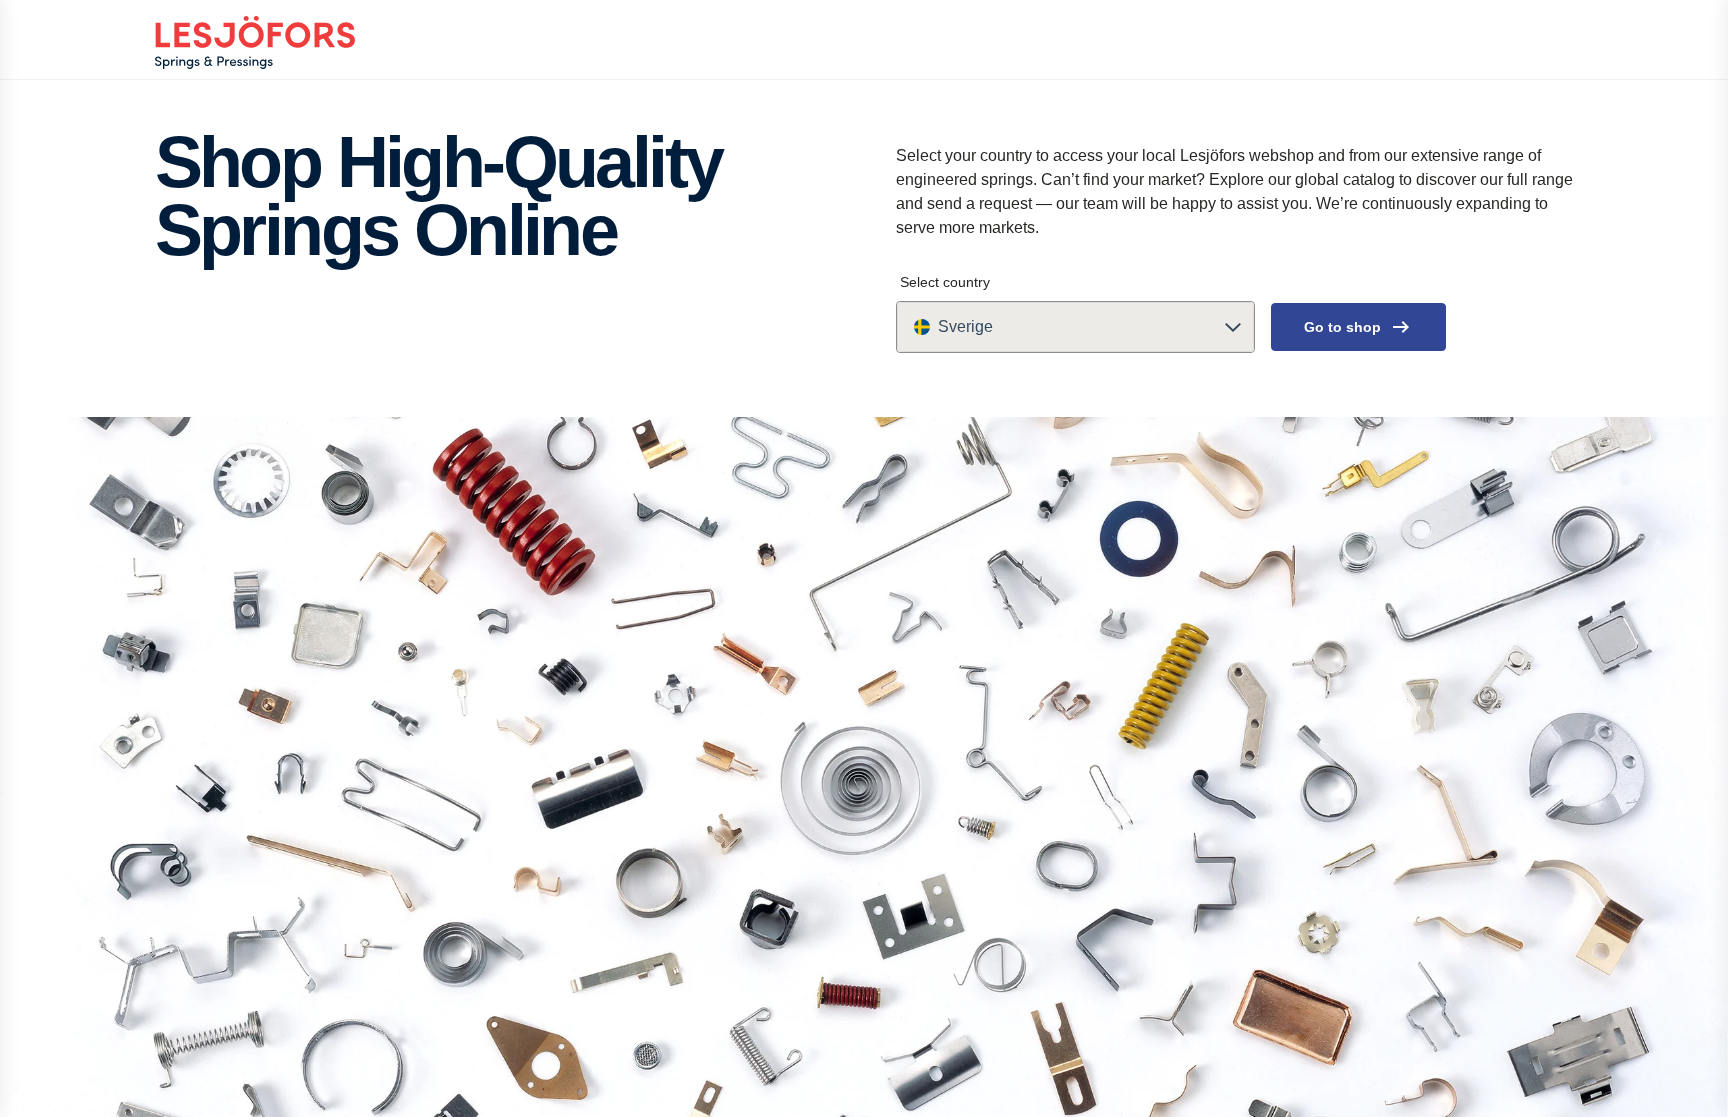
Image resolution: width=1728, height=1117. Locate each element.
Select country (945, 282)
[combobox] (1075, 327)
